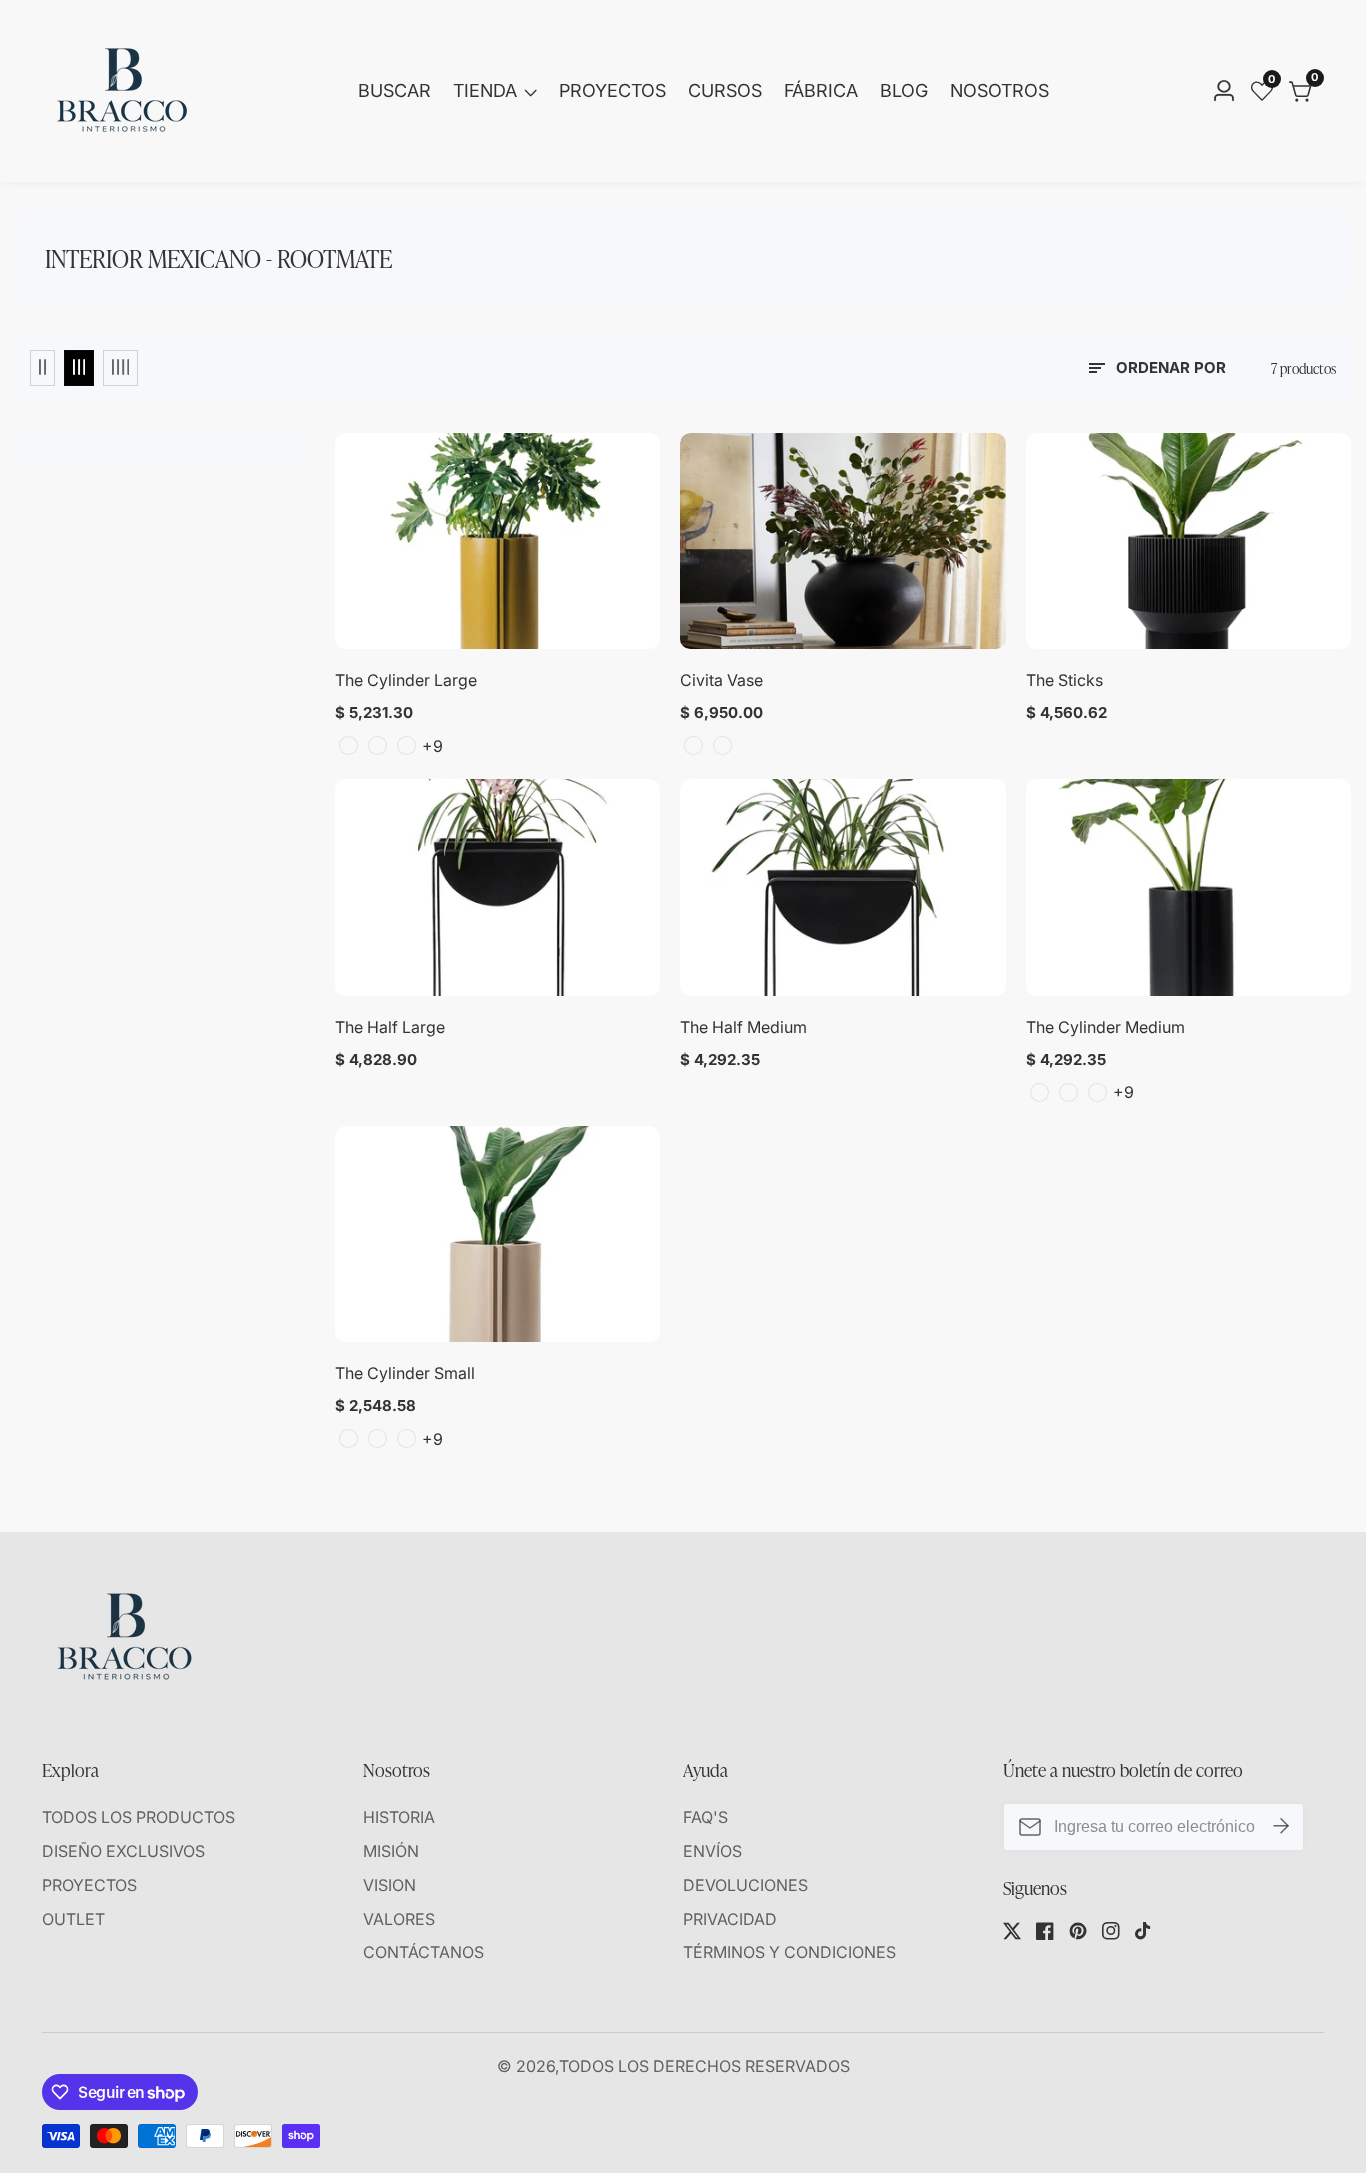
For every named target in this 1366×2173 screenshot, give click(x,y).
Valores (399, 1919)
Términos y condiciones (789, 1952)
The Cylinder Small (405, 1373)
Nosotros (999, 90)
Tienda (485, 90)
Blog (904, 90)
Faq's (705, 1817)
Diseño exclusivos (123, 1851)
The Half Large (390, 1027)
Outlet (73, 1919)
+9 (432, 746)
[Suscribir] (1281, 1827)
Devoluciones (745, 1885)
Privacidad (730, 1919)
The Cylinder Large (406, 680)
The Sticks (1064, 680)
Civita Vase (721, 680)
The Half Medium (743, 1027)
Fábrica (821, 90)
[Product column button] (42, 368)
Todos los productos (138, 1817)
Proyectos (612, 90)
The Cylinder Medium (1105, 1027)
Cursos (725, 90)
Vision (389, 1885)
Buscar (394, 90)
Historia (399, 1817)
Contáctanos (423, 1952)
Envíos (712, 1851)
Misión (391, 1851)
